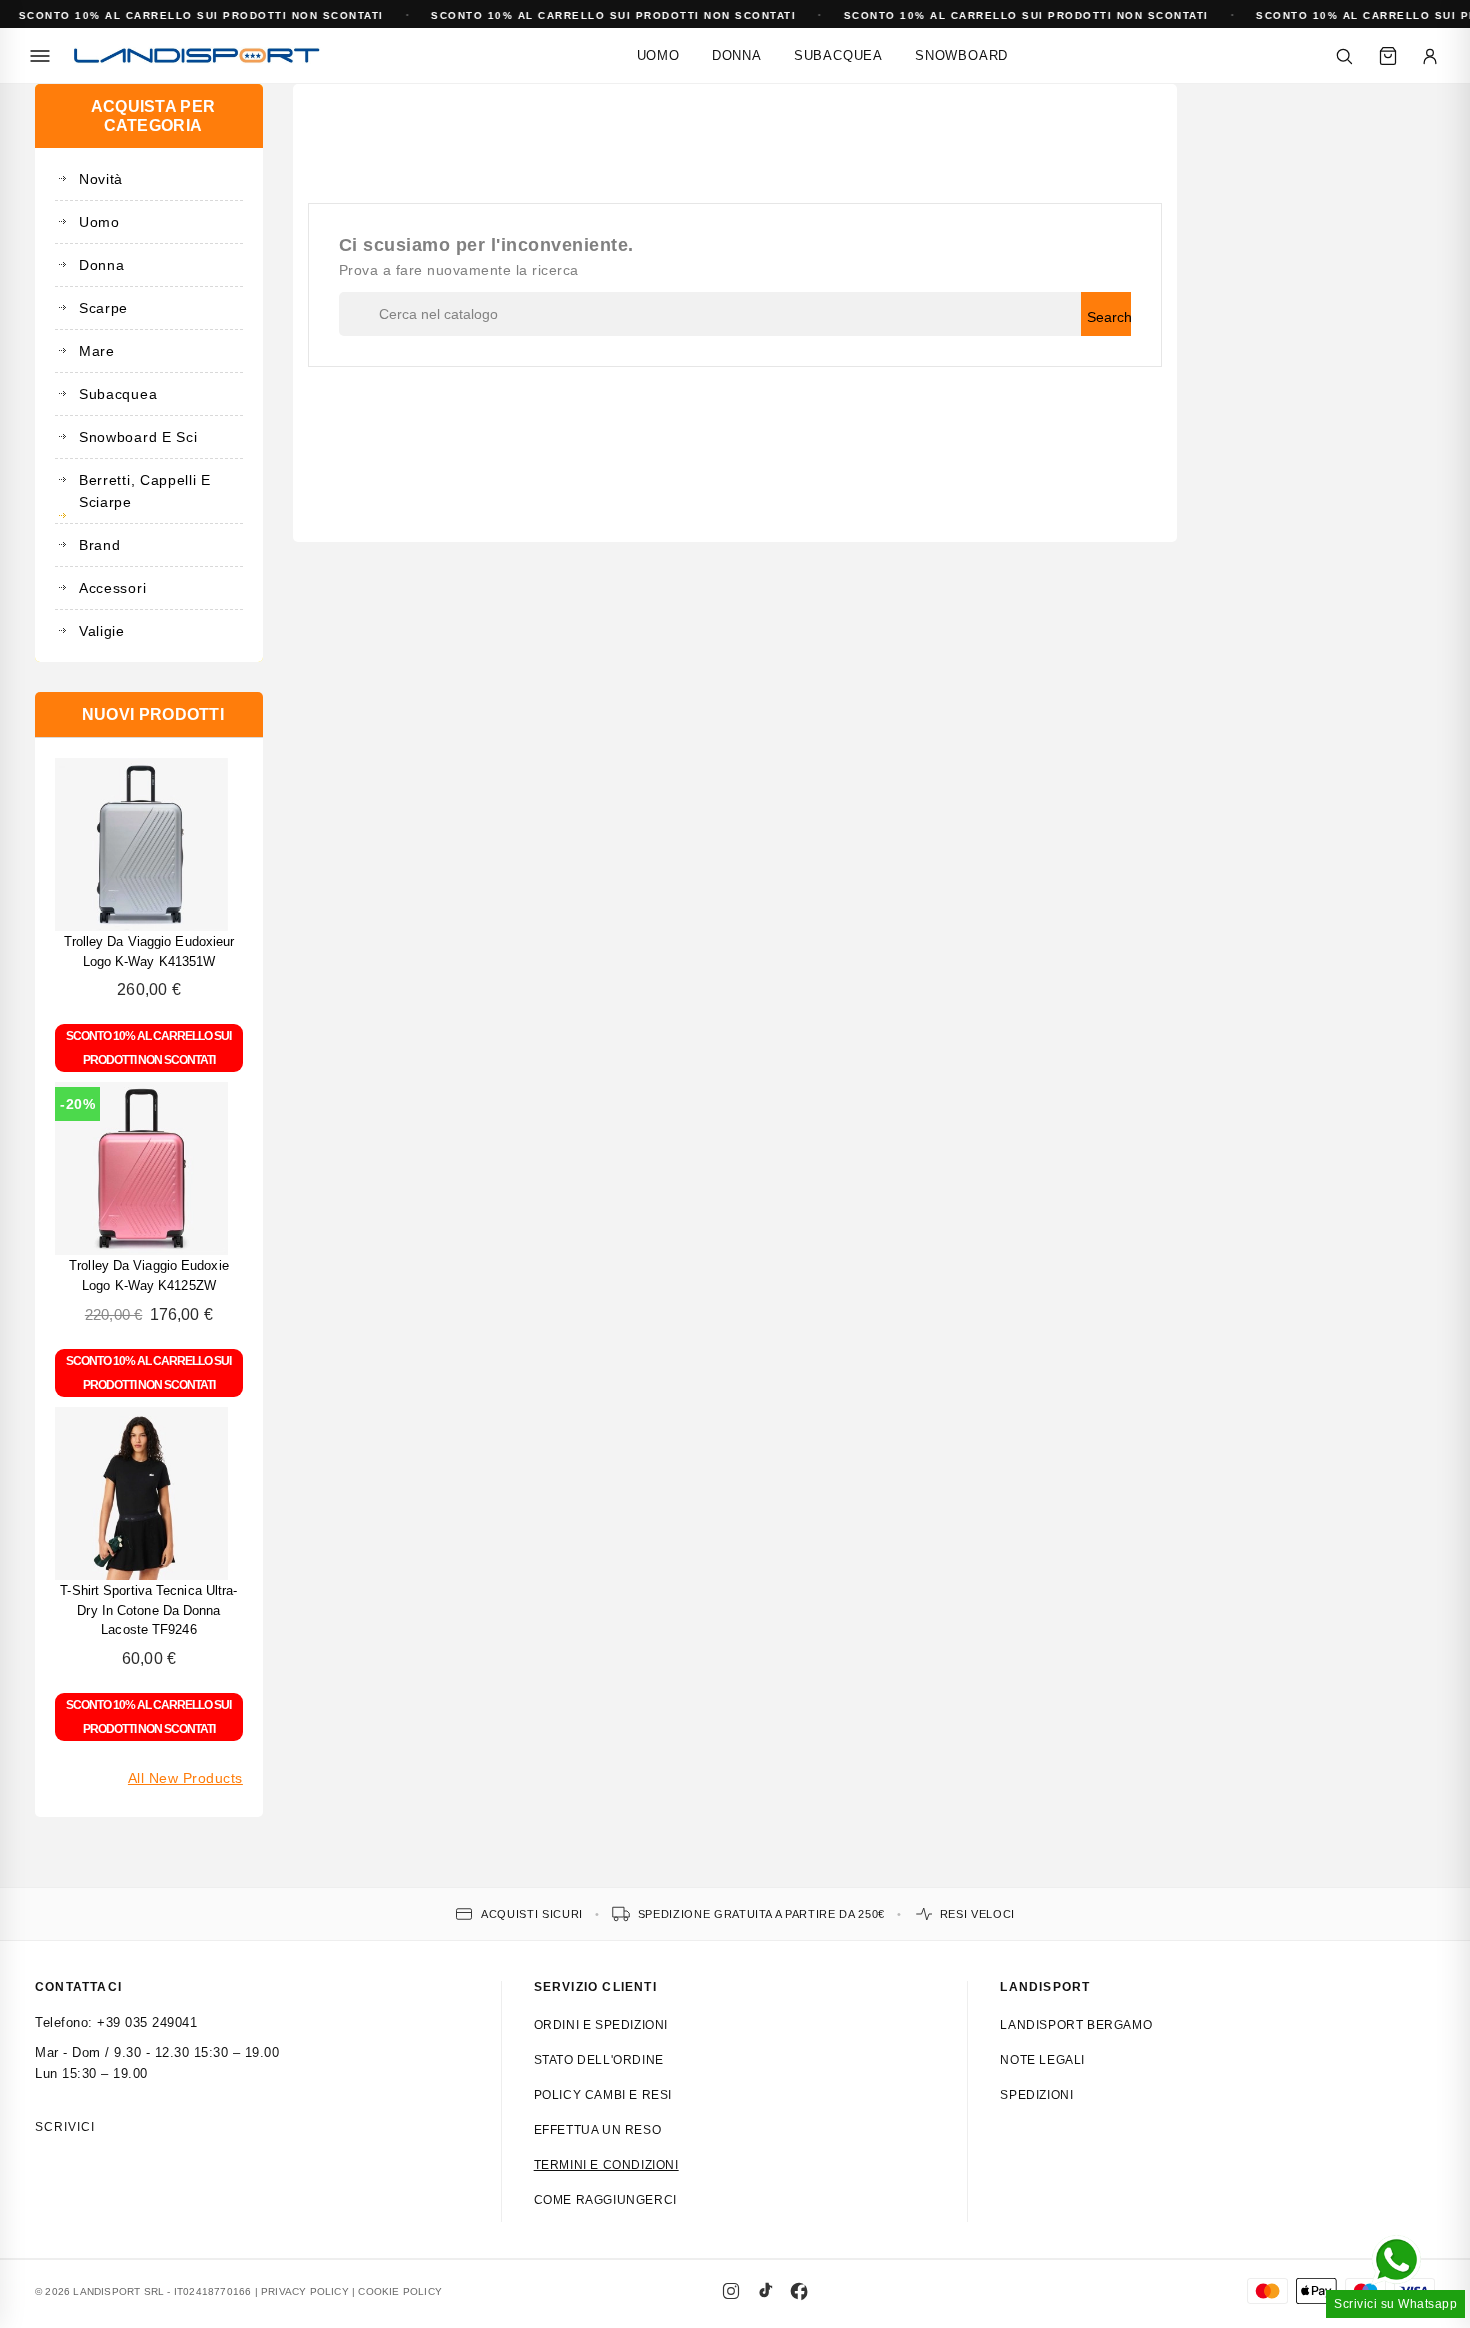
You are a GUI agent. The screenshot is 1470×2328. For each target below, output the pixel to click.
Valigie (102, 631)
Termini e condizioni (606, 2165)
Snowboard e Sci (138, 437)
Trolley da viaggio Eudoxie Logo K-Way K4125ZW (149, 1275)
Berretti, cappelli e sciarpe (145, 491)
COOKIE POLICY (400, 2291)
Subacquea (838, 55)
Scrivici (65, 2127)
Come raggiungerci (605, 2200)
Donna (737, 55)
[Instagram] (731, 2291)
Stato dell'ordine (599, 2060)
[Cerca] (1344, 56)
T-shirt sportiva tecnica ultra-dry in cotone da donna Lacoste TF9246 (148, 1610)
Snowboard (961, 55)
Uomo (658, 55)
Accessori (112, 588)
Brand (100, 545)
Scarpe (103, 308)
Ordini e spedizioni (601, 2025)
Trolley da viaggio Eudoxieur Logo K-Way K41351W (149, 951)
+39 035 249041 (147, 2022)
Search (1109, 317)
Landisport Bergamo (1076, 2025)
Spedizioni (1036, 2095)
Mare (97, 351)
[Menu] (40, 56)
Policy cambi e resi (603, 2095)
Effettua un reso (598, 2130)
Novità (101, 179)
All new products (185, 1778)
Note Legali (1042, 2060)
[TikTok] (765, 2291)
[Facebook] (799, 2291)
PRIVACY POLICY (305, 2291)
